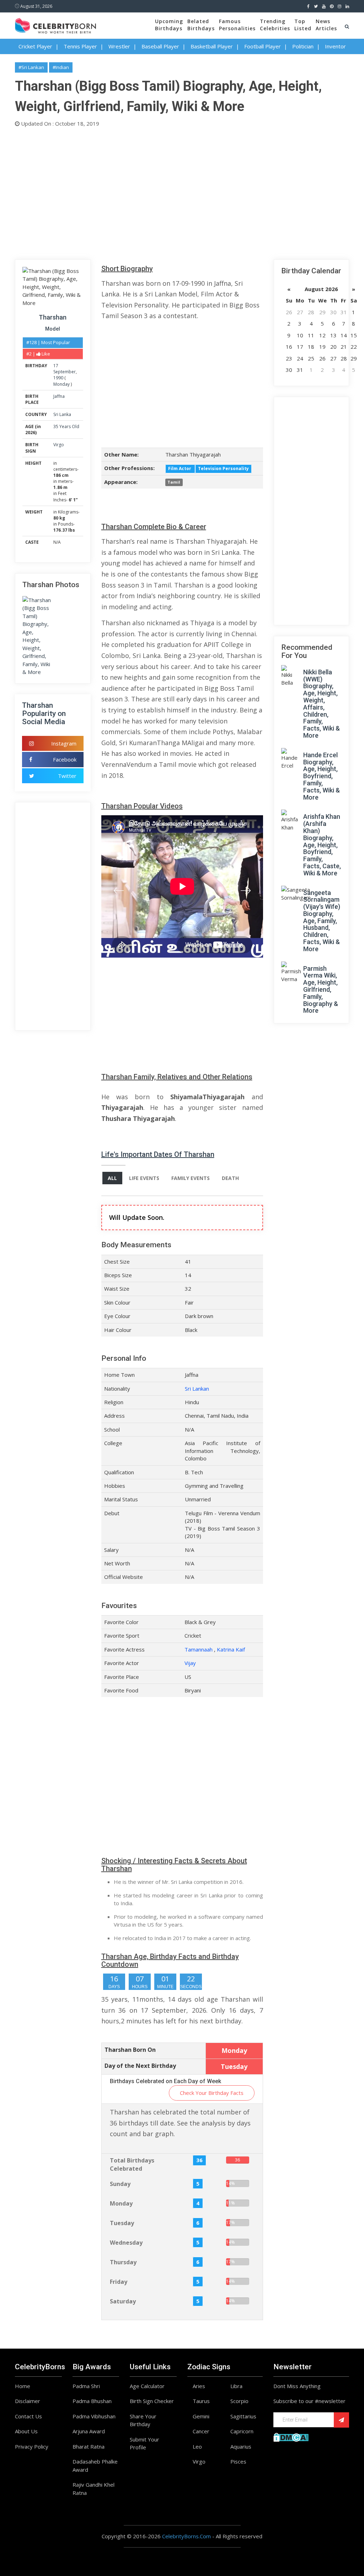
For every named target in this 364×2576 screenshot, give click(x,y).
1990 (58, 378)
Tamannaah (199, 1649)
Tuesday (122, 2223)
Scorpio (239, 2401)
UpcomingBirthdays (169, 25)
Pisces (238, 2461)
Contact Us (28, 2416)
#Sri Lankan (31, 67)
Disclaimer (28, 2401)
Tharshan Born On (130, 2050)
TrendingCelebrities (275, 25)
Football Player (263, 46)
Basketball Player (212, 46)
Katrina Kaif (231, 1649)
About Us (26, 2431)
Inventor (335, 46)
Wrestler (119, 46)
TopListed (303, 25)
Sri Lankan (197, 1389)
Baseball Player (160, 46)
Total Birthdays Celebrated (132, 2164)
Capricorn (242, 2431)
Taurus (201, 2401)
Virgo (59, 445)
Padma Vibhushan (94, 2416)
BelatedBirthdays (201, 25)
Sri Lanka (62, 414)
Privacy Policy (32, 2446)
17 (56, 366)
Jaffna (59, 396)
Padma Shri (86, 2386)
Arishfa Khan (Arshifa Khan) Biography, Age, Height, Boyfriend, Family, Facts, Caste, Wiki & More (322, 845)
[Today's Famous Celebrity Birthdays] (55, 25)
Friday (119, 2282)
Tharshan (53, 317)
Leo (197, 2446)
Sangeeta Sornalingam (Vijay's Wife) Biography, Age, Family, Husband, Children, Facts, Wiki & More (322, 921)
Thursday (123, 2262)
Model (53, 329)
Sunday (120, 2184)
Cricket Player (35, 46)
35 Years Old (66, 426)
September (65, 372)
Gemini (201, 2416)
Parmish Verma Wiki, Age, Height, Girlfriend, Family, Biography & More (321, 990)
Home (23, 2386)
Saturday (123, 2301)
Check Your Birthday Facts (212, 2093)
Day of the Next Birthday (140, 2066)
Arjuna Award (89, 2431)
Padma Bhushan (92, 2401)
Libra (236, 2386)
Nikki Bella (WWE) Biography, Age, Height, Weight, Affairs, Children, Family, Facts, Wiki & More (322, 704)
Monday (61, 384)
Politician (303, 46)
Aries (199, 2386)
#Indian (61, 67)
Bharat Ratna (89, 2446)
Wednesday (126, 2243)
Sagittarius (243, 2416)
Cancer (201, 2431)
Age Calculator (147, 2386)
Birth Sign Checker (152, 2401)
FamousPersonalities (237, 25)
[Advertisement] (182, 192)
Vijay (190, 1663)
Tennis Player (80, 46)
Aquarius (241, 2446)
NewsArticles (326, 25)
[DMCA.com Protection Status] (291, 2437)
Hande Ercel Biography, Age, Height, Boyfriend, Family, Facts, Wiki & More (322, 776)
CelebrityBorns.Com (186, 2536)
